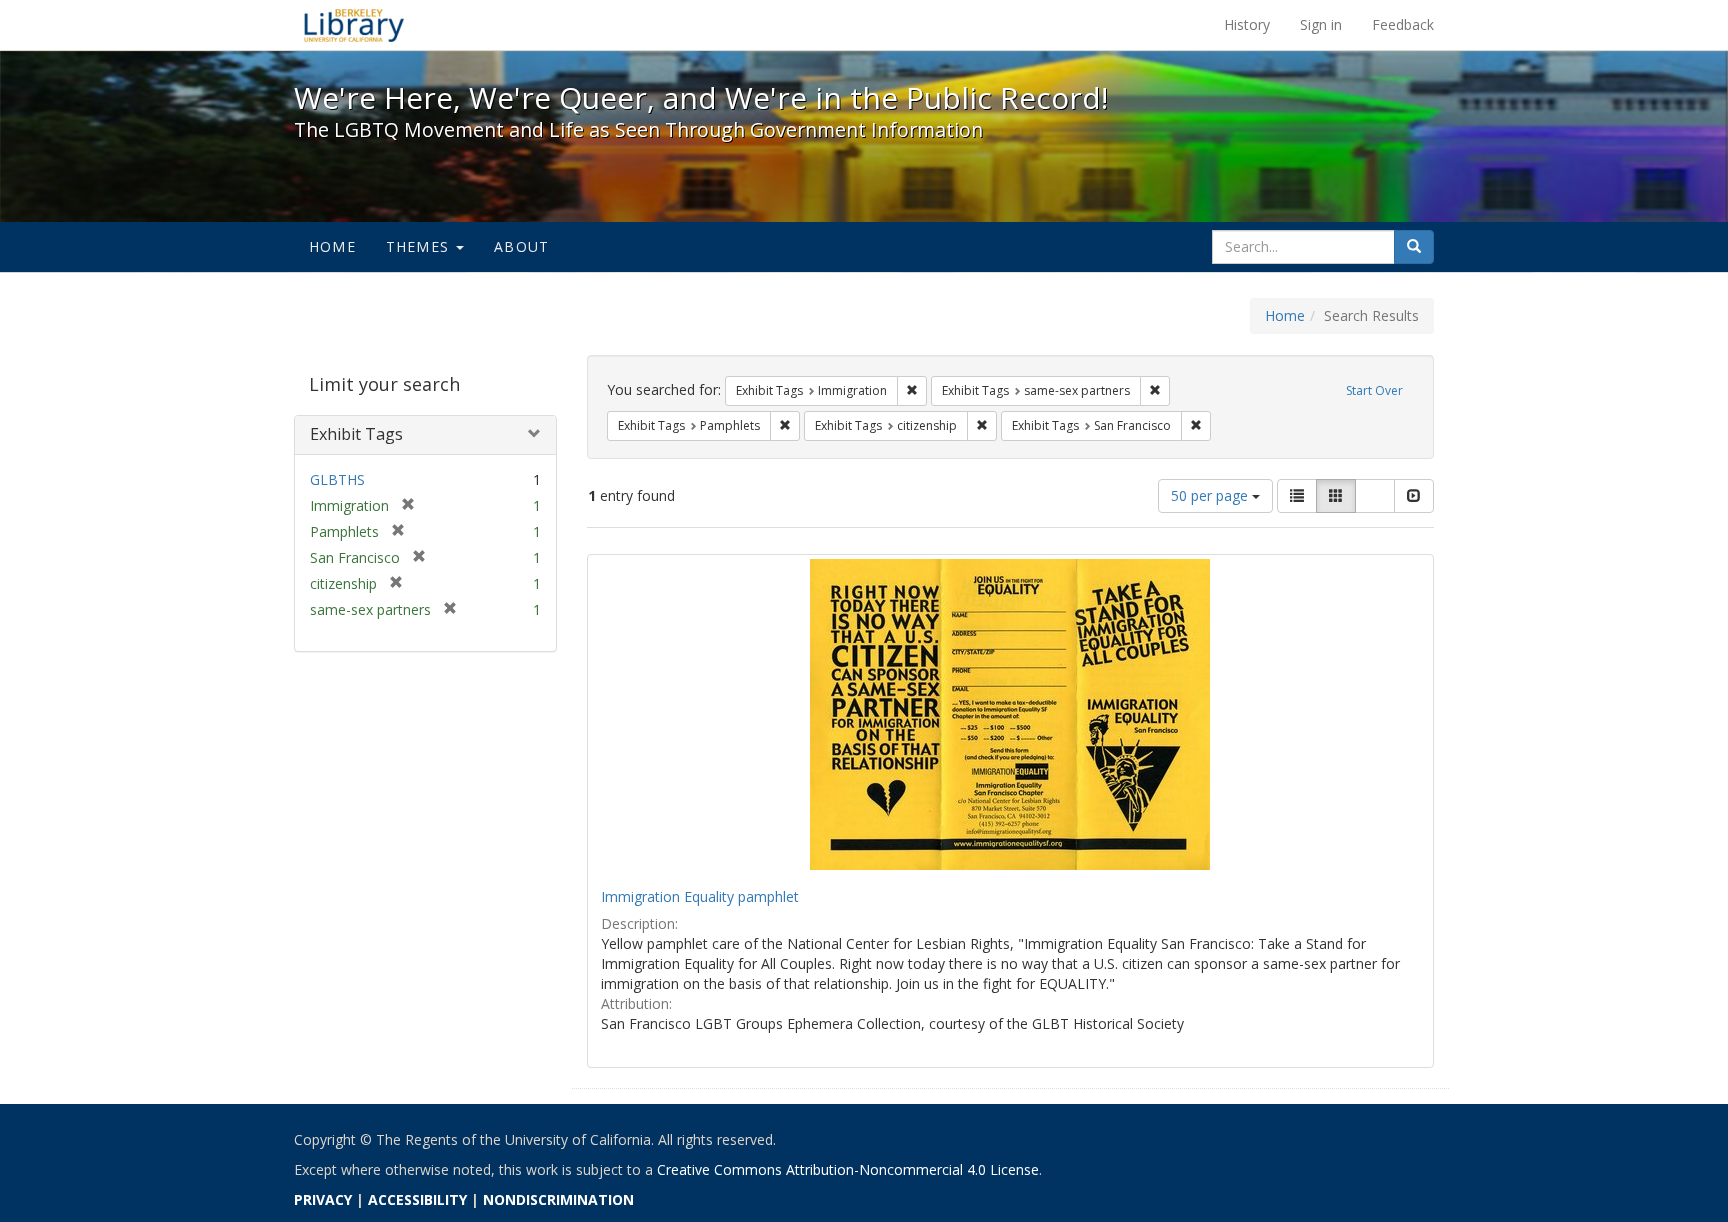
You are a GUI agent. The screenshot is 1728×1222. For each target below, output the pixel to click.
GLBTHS (337, 479)
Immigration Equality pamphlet (700, 896)
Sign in (1321, 24)
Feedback (1403, 24)
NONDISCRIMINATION (558, 1199)
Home (332, 246)
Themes (420, 246)
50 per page (1211, 495)
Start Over (1374, 390)
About (521, 246)
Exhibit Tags (356, 434)
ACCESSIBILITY (417, 1199)
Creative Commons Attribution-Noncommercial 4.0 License (848, 1169)
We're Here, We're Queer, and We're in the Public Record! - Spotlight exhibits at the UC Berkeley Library (354, 25)
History (1247, 24)
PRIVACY (323, 1199)
